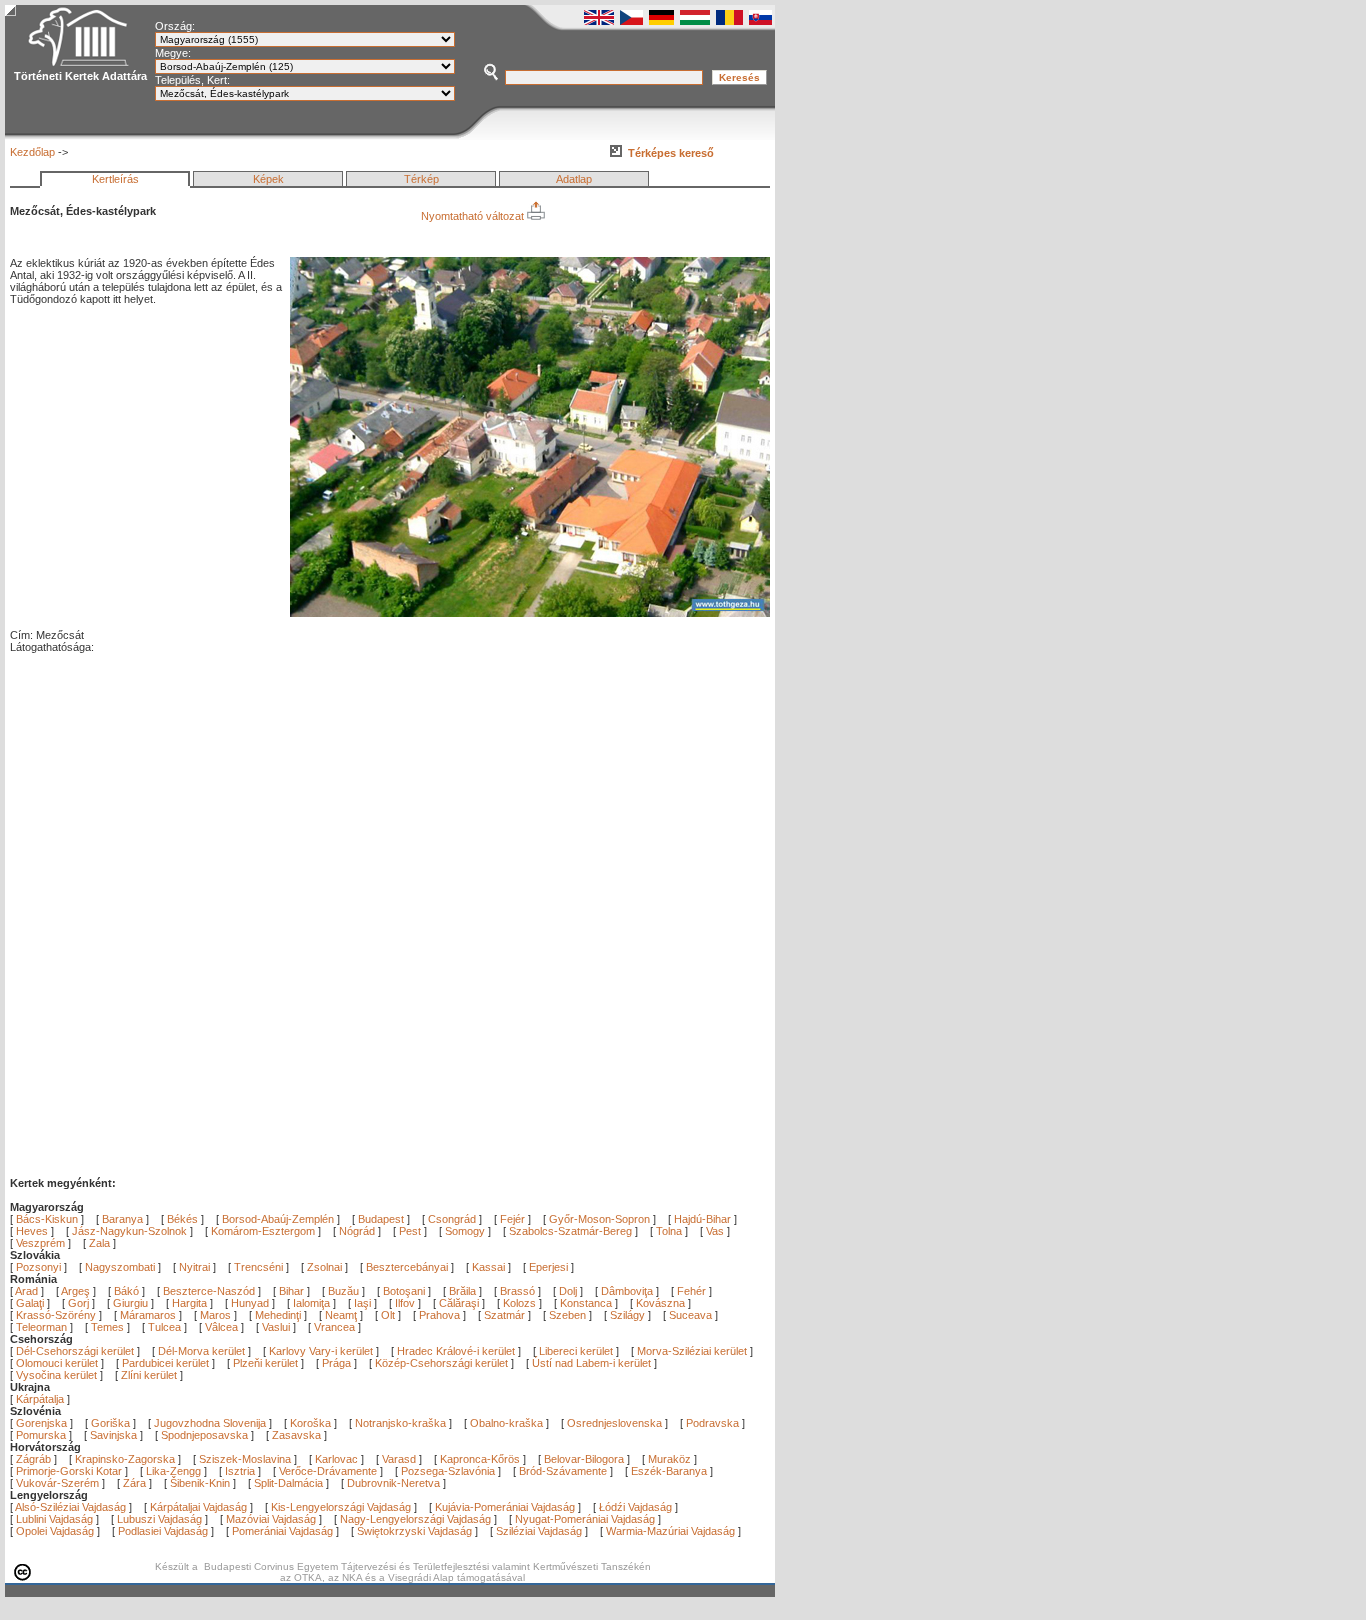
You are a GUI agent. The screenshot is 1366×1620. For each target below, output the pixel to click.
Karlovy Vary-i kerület (321, 1351)
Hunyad (251, 1303)
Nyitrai (194, 1267)
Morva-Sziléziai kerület (692, 1351)
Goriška (110, 1423)
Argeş (77, 1291)
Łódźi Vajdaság (635, 1507)
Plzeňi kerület (265, 1363)
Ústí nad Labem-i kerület (591, 1363)
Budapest (381, 1219)
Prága (336, 1363)
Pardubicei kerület (165, 1363)
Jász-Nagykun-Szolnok (129, 1231)
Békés (182, 1219)
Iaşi (364, 1303)
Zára (134, 1483)
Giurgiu (132, 1303)
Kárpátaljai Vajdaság (198, 1507)
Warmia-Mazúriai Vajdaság (670, 1531)
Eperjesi (548, 1267)
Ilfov (406, 1303)
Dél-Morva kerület (201, 1351)
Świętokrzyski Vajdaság (414, 1531)
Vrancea (336, 1327)
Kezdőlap (32, 152)
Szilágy (629, 1315)
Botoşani (405, 1291)
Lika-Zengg (173, 1471)
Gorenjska (41, 1423)
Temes (109, 1327)
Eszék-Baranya (669, 1471)
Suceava (692, 1315)
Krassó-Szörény (57, 1315)
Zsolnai (324, 1267)
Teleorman (43, 1327)
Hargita (191, 1303)
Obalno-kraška (506, 1423)
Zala (99, 1243)
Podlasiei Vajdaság (163, 1531)
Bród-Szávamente (563, 1471)
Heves (32, 1231)
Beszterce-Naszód (210, 1291)
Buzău (345, 1291)
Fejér (512, 1219)
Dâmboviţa (628, 1291)
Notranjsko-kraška (400, 1423)
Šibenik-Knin (200, 1483)
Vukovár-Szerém (57, 1483)
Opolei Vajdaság (55, 1531)
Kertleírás (115, 179)
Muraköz (669, 1459)
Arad (28, 1291)
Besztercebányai (407, 1267)
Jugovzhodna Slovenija (210, 1423)
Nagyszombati (120, 1267)
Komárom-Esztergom (263, 1231)
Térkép (421, 179)
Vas (715, 1231)
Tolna (669, 1231)
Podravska (712, 1423)
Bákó (128, 1291)
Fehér (693, 1291)
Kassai (488, 1267)
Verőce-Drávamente (328, 1471)
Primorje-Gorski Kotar (69, 1471)
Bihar (293, 1291)
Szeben (569, 1315)
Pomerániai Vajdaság (282, 1531)
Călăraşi (460, 1303)
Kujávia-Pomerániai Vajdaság (505, 1507)
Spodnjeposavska (204, 1435)
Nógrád (357, 1231)
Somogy (465, 1231)
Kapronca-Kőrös (480, 1459)
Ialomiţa (313, 1303)
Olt (389, 1315)
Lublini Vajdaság (54, 1519)
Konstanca (587, 1303)
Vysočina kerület (56, 1375)
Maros (217, 1315)
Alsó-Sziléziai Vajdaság (70, 1507)
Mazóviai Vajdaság (271, 1519)
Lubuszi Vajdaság (159, 1519)
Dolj (569, 1291)
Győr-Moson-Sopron (599, 1219)
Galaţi (31, 1303)
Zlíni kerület (149, 1375)
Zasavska (296, 1435)
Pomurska (42, 1435)
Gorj (80, 1303)
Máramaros (149, 1315)
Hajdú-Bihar (702, 1219)
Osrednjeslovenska (614, 1423)
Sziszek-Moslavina (245, 1459)
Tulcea (166, 1327)
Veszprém (40, 1243)
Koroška (310, 1423)
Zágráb (35, 1459)
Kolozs (521, 1303)
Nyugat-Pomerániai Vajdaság (585, 1519)
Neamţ (342, 1315)
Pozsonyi (40, 1267)
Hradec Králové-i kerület (456, 1351)
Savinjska (113, 1435)
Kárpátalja (40, 1399)
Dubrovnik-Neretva (393, 1483)
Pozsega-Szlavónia (448, 1471)
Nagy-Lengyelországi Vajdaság (415, 1519)
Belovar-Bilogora (584, 1459)
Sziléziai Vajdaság (539, 1531)
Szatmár (506, 1315)
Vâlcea (223, 1327)
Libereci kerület (576, 1351)
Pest (410, 1231)
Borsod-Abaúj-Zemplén (278, 1219)
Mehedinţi (279, 1315)
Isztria (240, 1471)
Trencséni (258, 1267)
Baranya (122, 1219)
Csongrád (452, 1219)
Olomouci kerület (57, 1363)
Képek (268, 179)
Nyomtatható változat (474, 216)
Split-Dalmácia (288, 1483)
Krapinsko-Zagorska (125, 1459)
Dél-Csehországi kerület (75, 1351)
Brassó (519, 1291)
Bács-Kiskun (47, 1219)
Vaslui (277, 1327)
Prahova (441, 1315)
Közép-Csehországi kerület (441, 1363)
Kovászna (662, 1303)
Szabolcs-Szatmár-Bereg (570, 1231)
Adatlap (574, 179)
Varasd (399, 1459)
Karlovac (336, 1459)
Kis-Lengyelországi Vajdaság (341, 1507)
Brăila (464, 1291)
